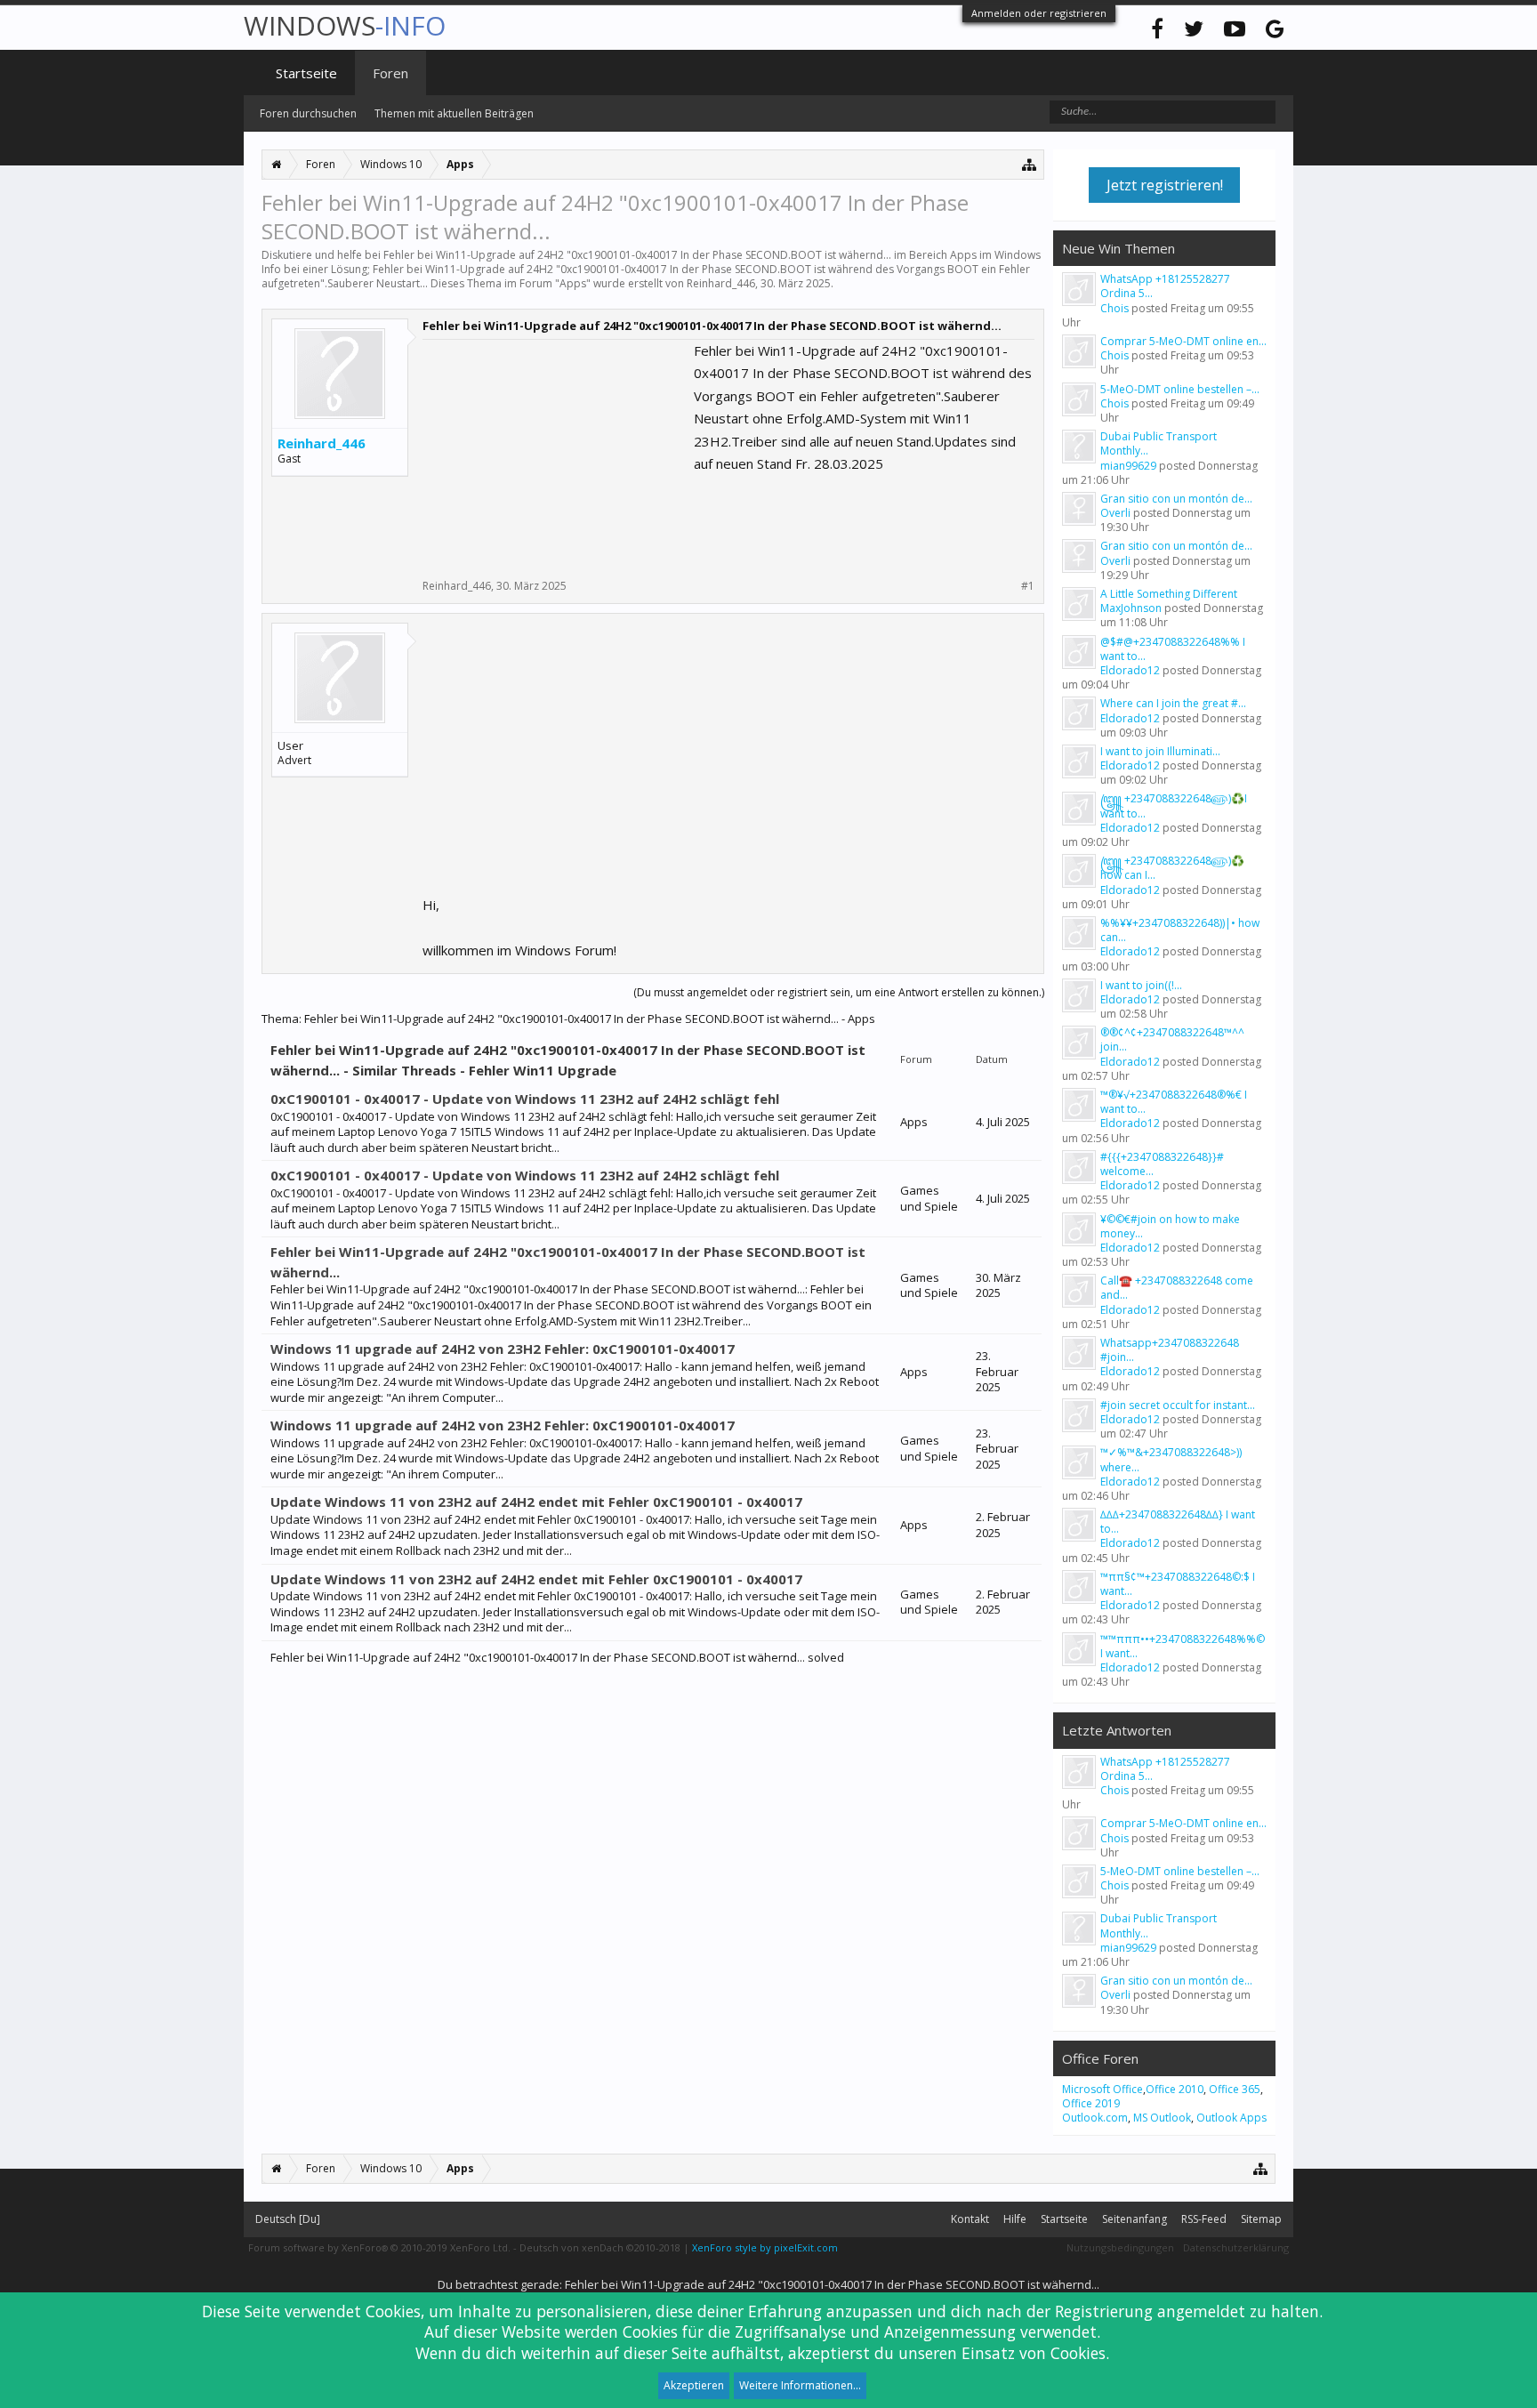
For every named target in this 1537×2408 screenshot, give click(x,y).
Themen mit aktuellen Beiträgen (454, 113)
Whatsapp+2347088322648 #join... (1170, 1350)
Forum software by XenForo (379, 2247)
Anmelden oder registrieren (1039, 13)
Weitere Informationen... (800, 2385)
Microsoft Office (1102, 2089)
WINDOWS (345, 25)
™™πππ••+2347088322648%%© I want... (1183, 1646)
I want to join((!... (1141, 985)
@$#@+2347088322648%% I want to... (1173, 649)
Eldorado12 (1130, 670)
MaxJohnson (1131, 608)
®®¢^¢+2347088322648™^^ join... (1172, 1039)
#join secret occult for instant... (1178, 1405)
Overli (1115, 513)
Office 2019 (1091, 2103)
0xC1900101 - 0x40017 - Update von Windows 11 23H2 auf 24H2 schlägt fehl (525, 1099)
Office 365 (1235, 2089)
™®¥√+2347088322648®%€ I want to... (1174, 1102)
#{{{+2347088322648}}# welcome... (1162, 1164)
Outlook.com (1095, 2118)
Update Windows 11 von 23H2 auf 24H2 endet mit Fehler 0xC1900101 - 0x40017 (536, 1502)
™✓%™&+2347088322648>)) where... (1171, 1459)
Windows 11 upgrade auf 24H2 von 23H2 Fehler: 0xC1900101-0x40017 (503, 1349)
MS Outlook (1162, 2118)
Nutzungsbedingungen (1120, 2247)
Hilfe (1015, 2219)
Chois (1115, 308)
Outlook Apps (1231, 2118)
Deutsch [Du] (288, 2219)
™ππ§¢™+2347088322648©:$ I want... (1178, 1584)
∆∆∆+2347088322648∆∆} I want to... (1178, 1522)
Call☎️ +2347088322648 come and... (1177, 1288)
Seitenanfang (1135, 2219)
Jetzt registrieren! (1165, 185)
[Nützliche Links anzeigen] (1030, 164)
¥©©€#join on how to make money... (1170, 1226)
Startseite (306, 73)
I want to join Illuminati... (1160, 751)
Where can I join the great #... (1173, 703)
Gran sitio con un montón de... (1176, 499)
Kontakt (970, 2219)
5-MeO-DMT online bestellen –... (1180, 389)
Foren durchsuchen (308, 113)
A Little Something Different (1169, 594)
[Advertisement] (556, 451)
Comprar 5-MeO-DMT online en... (1183, 341)
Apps (573, 283)
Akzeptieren (694, 2385)
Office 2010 (1175, 2089)
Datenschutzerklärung (1236, 2247)
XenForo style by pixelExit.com (765, 2247)
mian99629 (1128, 466)
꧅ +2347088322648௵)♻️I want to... (1174, 805)
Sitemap (1261, 2219)
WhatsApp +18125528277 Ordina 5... (1165, 286)
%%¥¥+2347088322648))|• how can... (1180, 930)
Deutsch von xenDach (600, 2247)
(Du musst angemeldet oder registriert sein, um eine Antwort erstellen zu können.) (839, 992)
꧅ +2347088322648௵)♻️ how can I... (1172, 868)
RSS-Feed (1204, 2219)
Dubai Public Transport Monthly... (1159, 443)
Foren (390, 73)
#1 (1028, 586)
